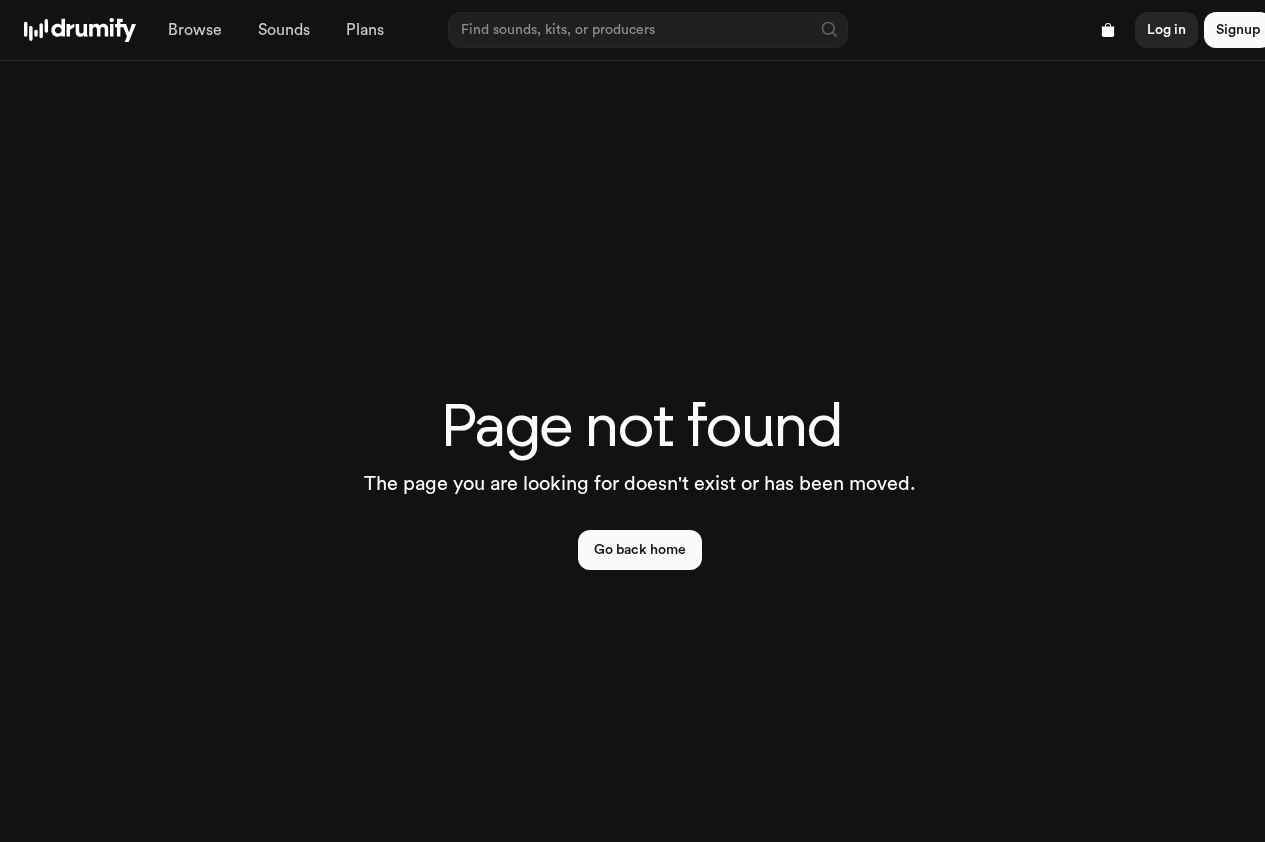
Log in (1166, 30)
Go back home (640, 550)
